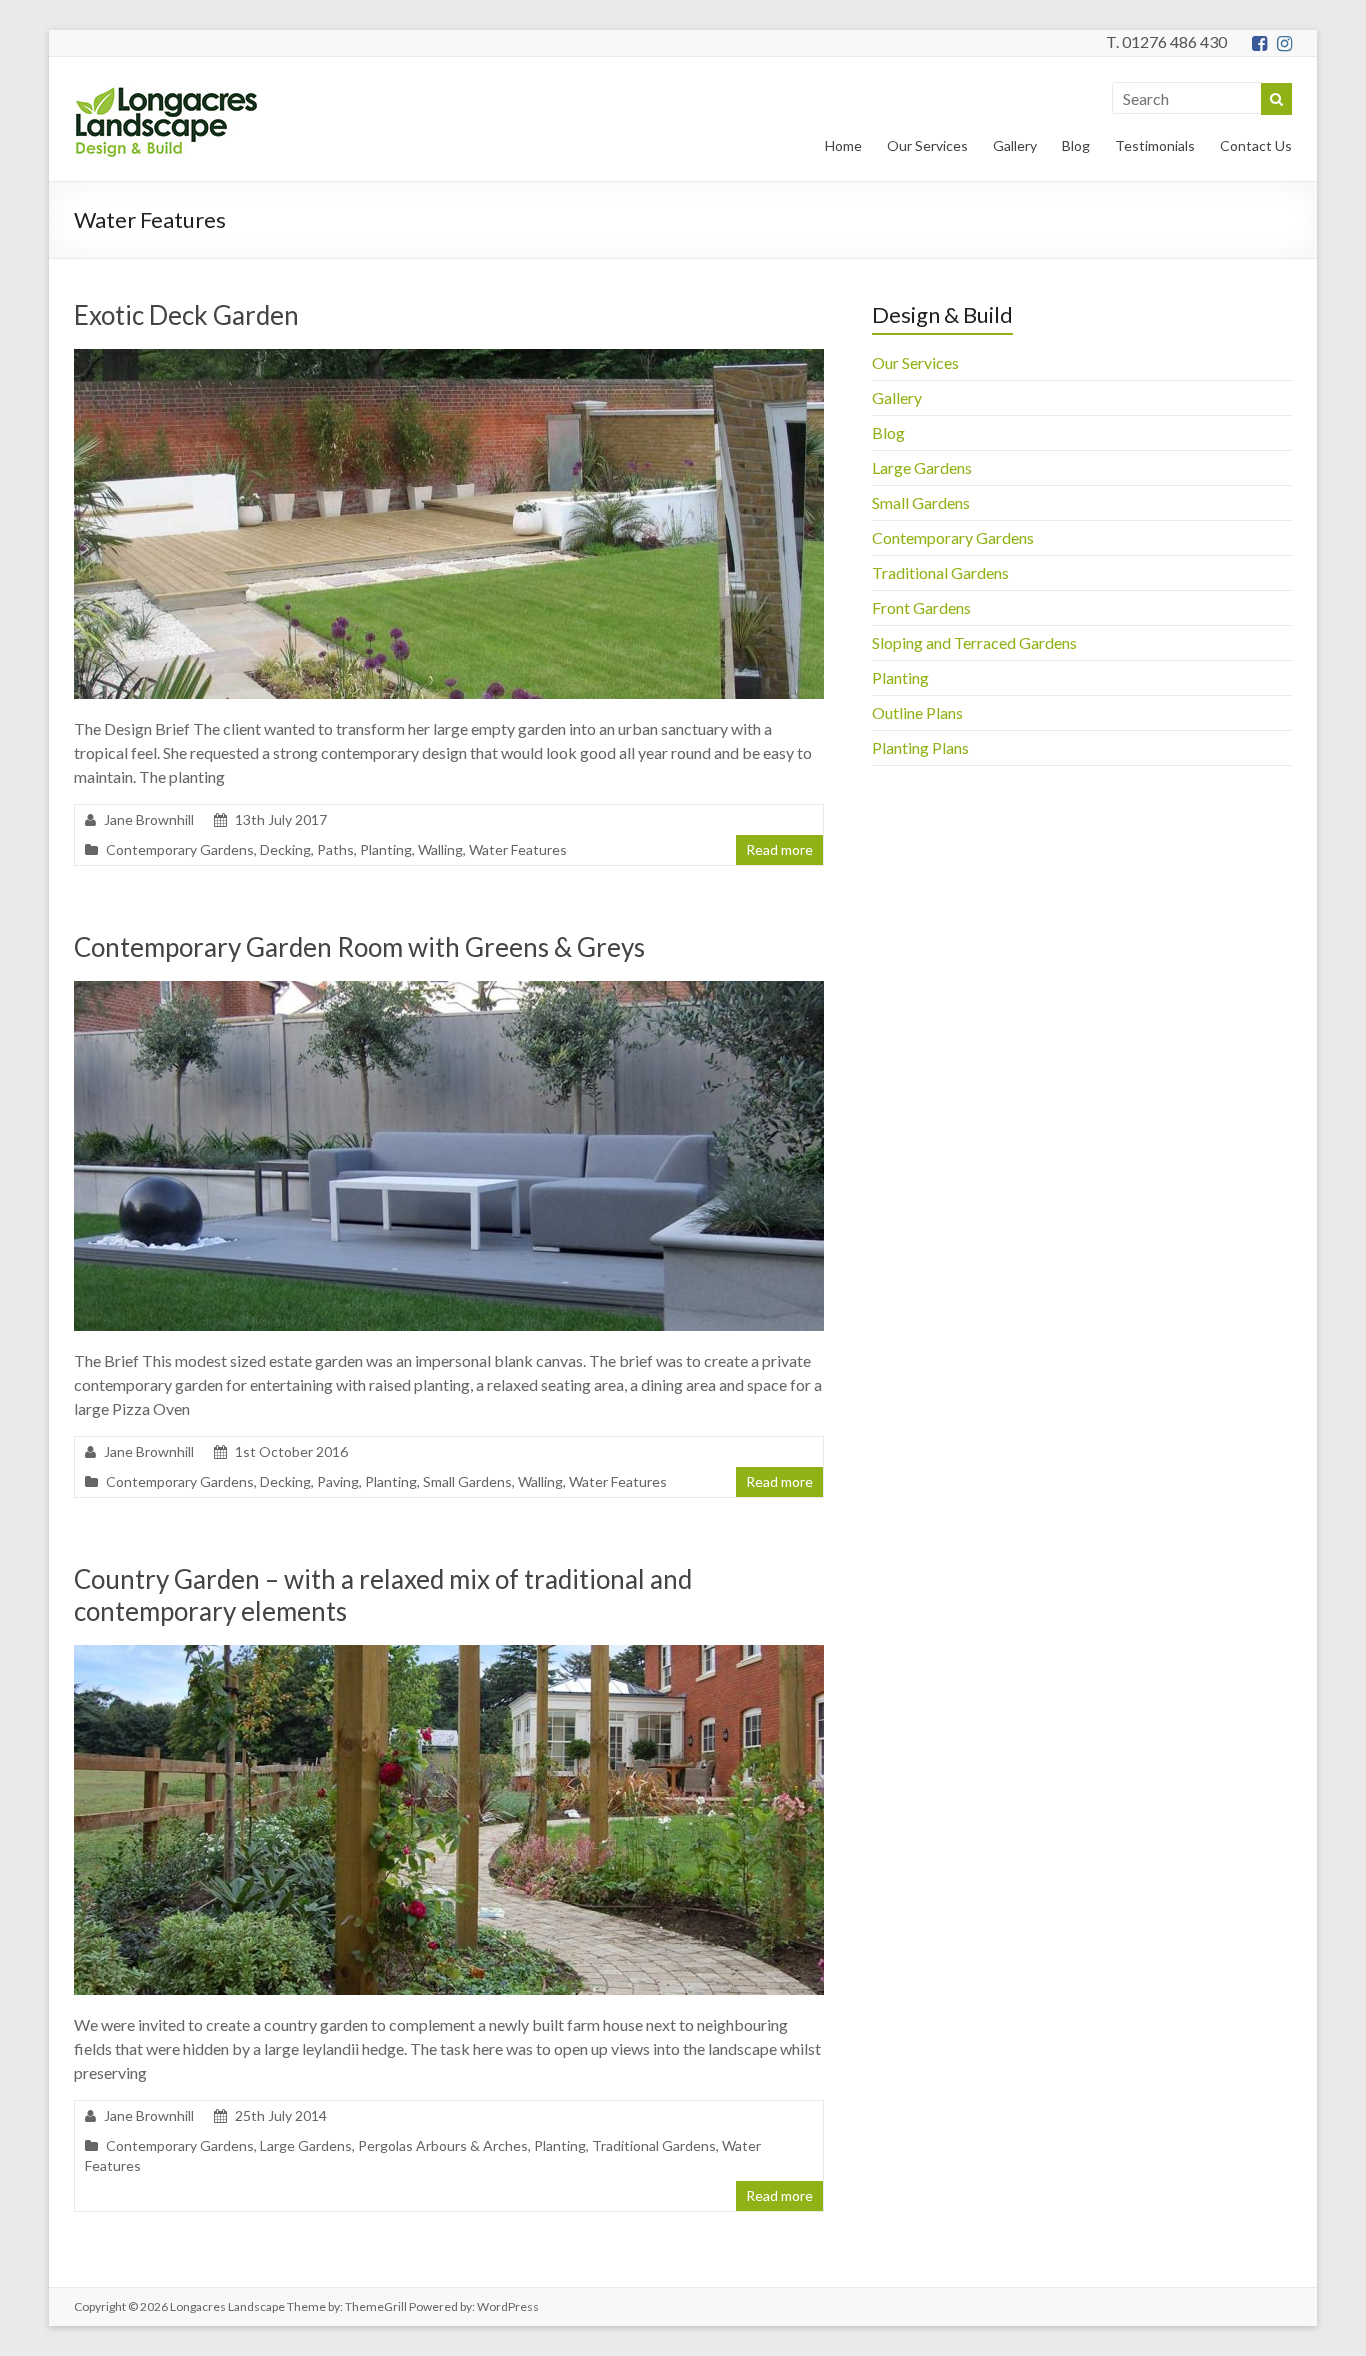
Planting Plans (920, 747)
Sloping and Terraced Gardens (974, 642)
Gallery (1015, 145)
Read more (779, 849)
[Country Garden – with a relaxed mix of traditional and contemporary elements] (449, 1654)
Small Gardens (467, 1481)
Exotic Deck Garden (186, 315)
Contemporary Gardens (180, 849)
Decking (285, 849)
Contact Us (1256, 145)
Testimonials (1155, 145)
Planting (386, 849)
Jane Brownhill (149, 819)
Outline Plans (917, 712)
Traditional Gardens (654, 2145)
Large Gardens (306, 2145)
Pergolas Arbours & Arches (443, 2145)
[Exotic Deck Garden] (449, 358)
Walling (440, 849)
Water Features (518, 849)
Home (843, 145)
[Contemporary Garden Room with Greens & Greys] (449, 990)
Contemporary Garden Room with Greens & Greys (359, 947)
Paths (335, 849)
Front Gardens (921, 607)
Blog (1076, 145)
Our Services (927, 145)
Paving (338, 1481)
